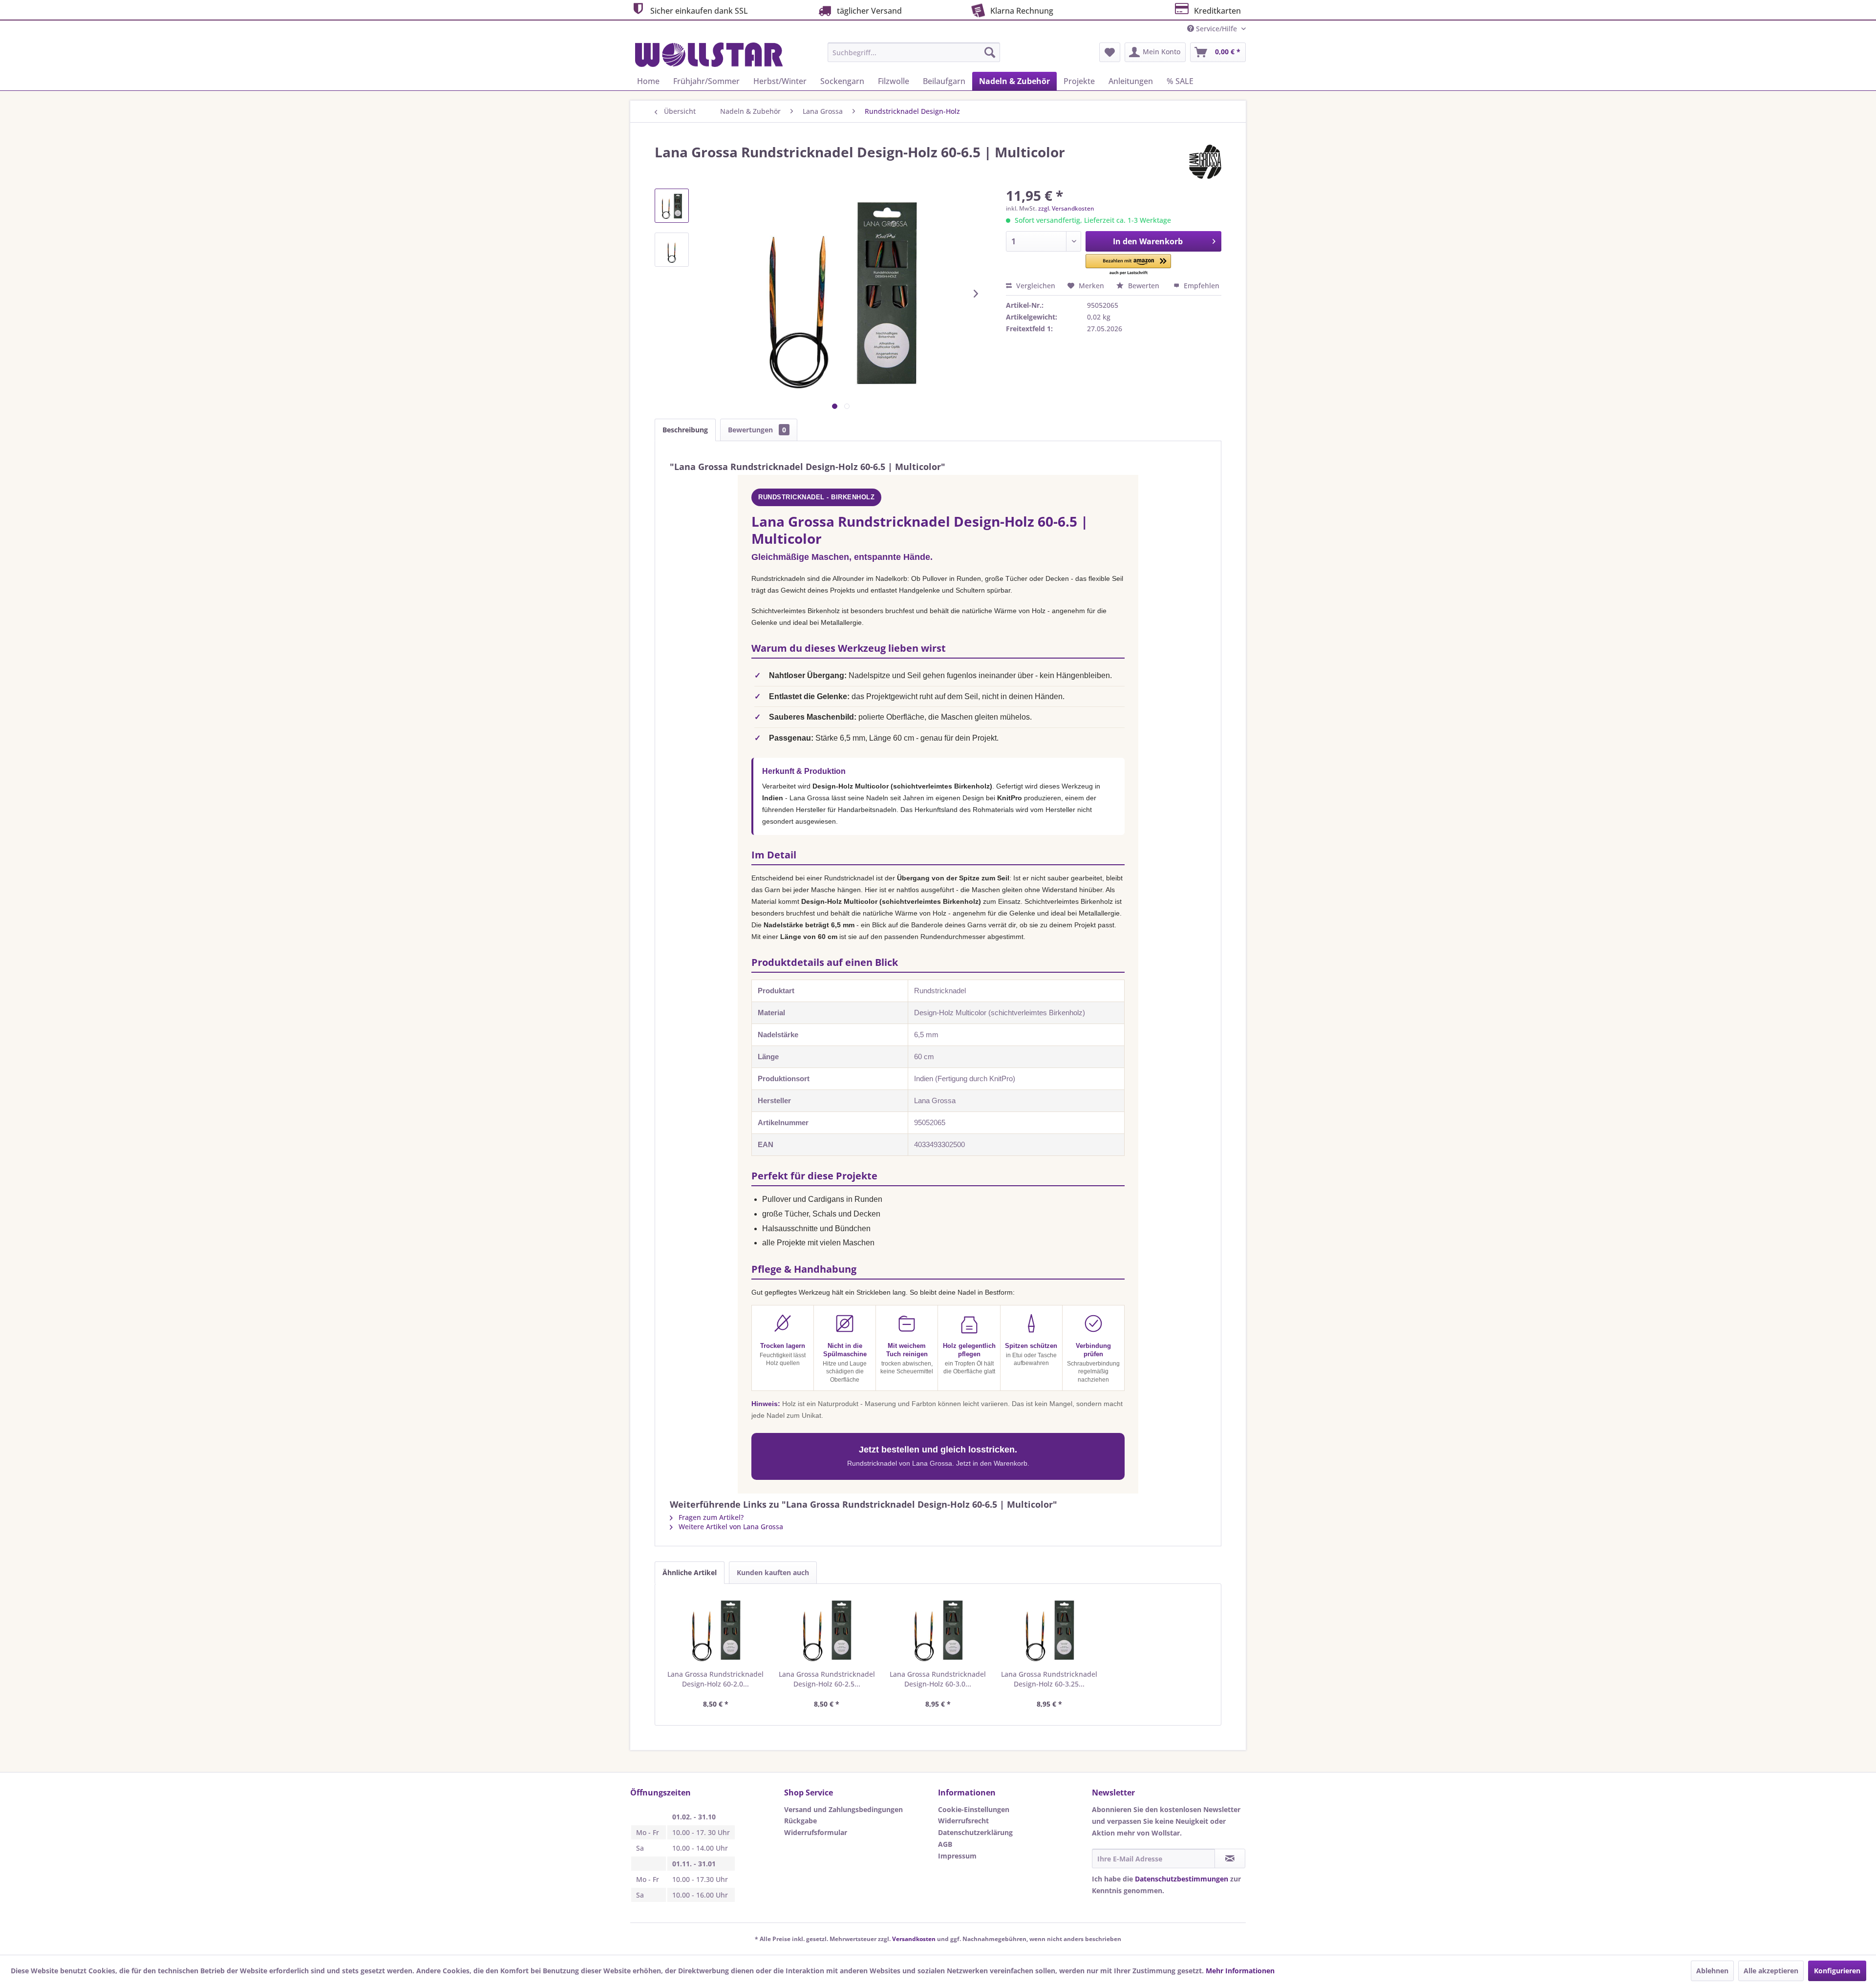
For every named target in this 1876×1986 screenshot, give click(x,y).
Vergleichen (1035, 286)
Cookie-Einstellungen (974, 1809)
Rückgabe (800, 1821)
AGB (945, 1844)
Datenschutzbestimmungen (1182, 1879)
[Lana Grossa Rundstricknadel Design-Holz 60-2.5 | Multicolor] (827, 1630)
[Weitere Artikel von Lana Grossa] (1205, 162)
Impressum (957, 1856)
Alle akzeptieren (1771, 1971)
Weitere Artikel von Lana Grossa (730, 1527)
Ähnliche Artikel (690, 1572)
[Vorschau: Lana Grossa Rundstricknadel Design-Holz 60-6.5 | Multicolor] (672, 206)
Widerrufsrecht (963, 1821)
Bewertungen (757, 430)
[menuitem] (914, 52)
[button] (1128, 265)
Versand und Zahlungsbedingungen (843, 1809)
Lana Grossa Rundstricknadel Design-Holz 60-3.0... (938, 1679)
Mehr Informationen (1240, 1971)
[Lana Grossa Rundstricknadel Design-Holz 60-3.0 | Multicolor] (938, 1630)
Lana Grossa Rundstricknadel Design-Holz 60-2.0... (715, 1679)
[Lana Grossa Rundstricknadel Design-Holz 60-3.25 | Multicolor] (1049, 1630)
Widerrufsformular (816, 1832)
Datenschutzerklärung (975, 1832)
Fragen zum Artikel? (710, 1517)
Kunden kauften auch (773, 1572)
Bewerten (1144, 286)
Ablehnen (1712, 1971)
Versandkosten (914, 1939)
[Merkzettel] (1110, 52)
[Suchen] (990, 52)
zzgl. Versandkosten (1066, 208)
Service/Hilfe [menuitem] (1216, 29)
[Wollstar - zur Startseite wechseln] (709, 55)
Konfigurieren (1837, 1971)
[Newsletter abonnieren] (1230, 1858)
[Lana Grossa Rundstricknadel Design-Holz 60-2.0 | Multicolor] (716, 1630)
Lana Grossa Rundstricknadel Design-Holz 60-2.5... (827, 1679)
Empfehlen (1201, 286)
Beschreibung (685, 430)
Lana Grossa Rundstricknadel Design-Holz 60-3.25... (1049, 1679)
